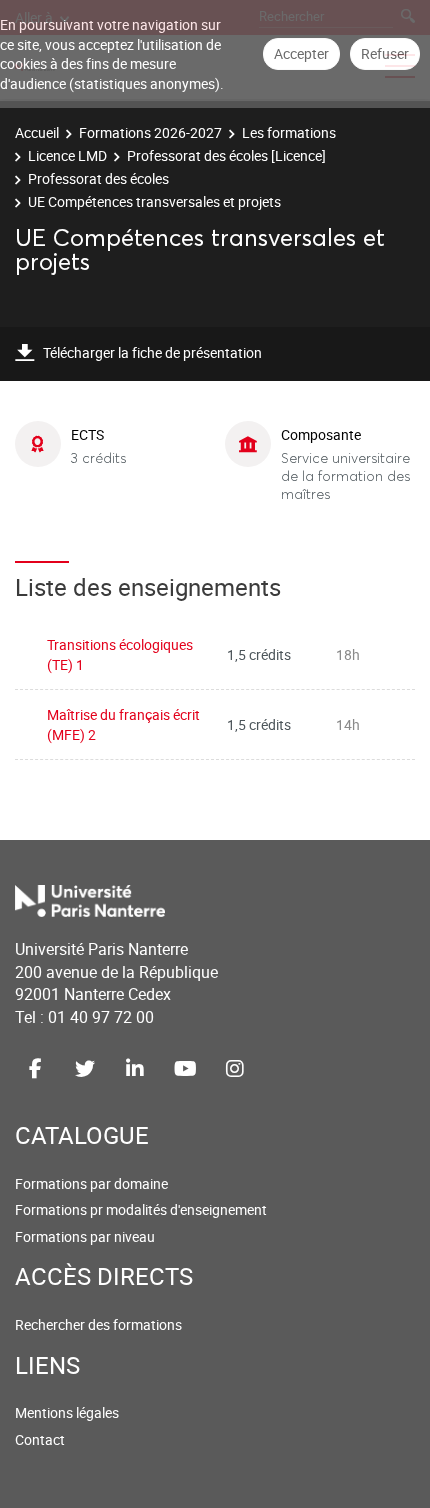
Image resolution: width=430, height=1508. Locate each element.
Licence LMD (67, 155)
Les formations (289, 132)
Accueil (37, 132)
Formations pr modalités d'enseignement (141, 1209)
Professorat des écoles (98, 178)
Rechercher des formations (98, 1324)
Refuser (385, 53)
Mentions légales (67, 1412)
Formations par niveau (85, 1236)
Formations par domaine (91, 1183)
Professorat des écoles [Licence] (226, 155)
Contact (40, 1439)
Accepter (301, 53)
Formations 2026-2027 (150, 132)
